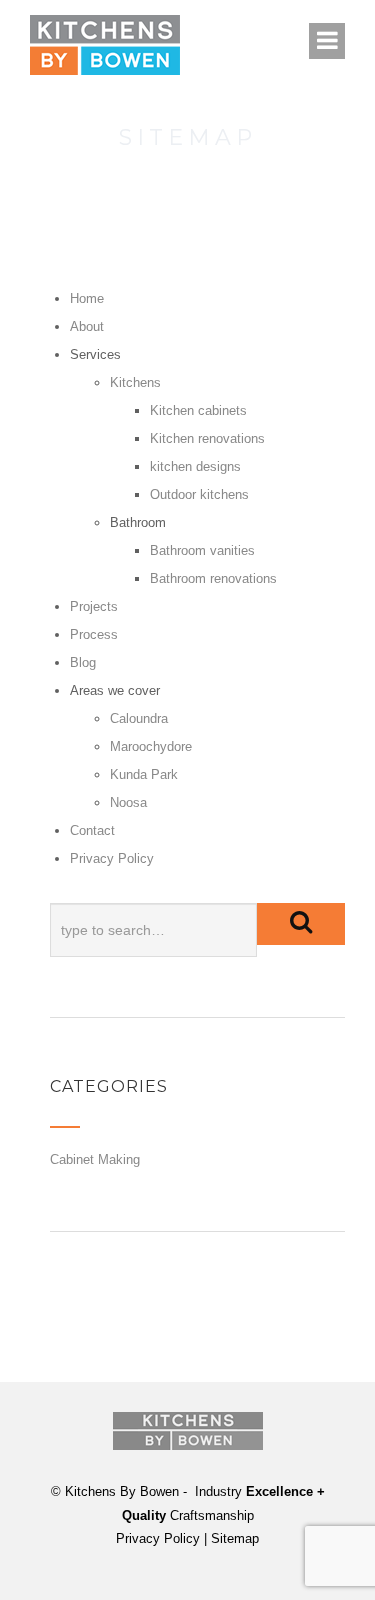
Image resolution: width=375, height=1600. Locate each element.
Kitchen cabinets (198, 410)
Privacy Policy (112, 858)
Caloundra (139, 718)
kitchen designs (195, 466)
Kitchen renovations (207, 438)
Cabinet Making (95, 1159)
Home (87, 298)
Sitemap (235, 1538)
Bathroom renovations (213, 578)
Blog (83, 662)
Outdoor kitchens (199, 494)
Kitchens (135, 382)
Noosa (128, 802)
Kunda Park (144, 774)
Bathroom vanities (202, 550)
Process (94, 634)
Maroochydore (151, 746)
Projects (94, 606)
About (87, 326)
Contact (92, 830)
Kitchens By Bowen (122, 1491)
